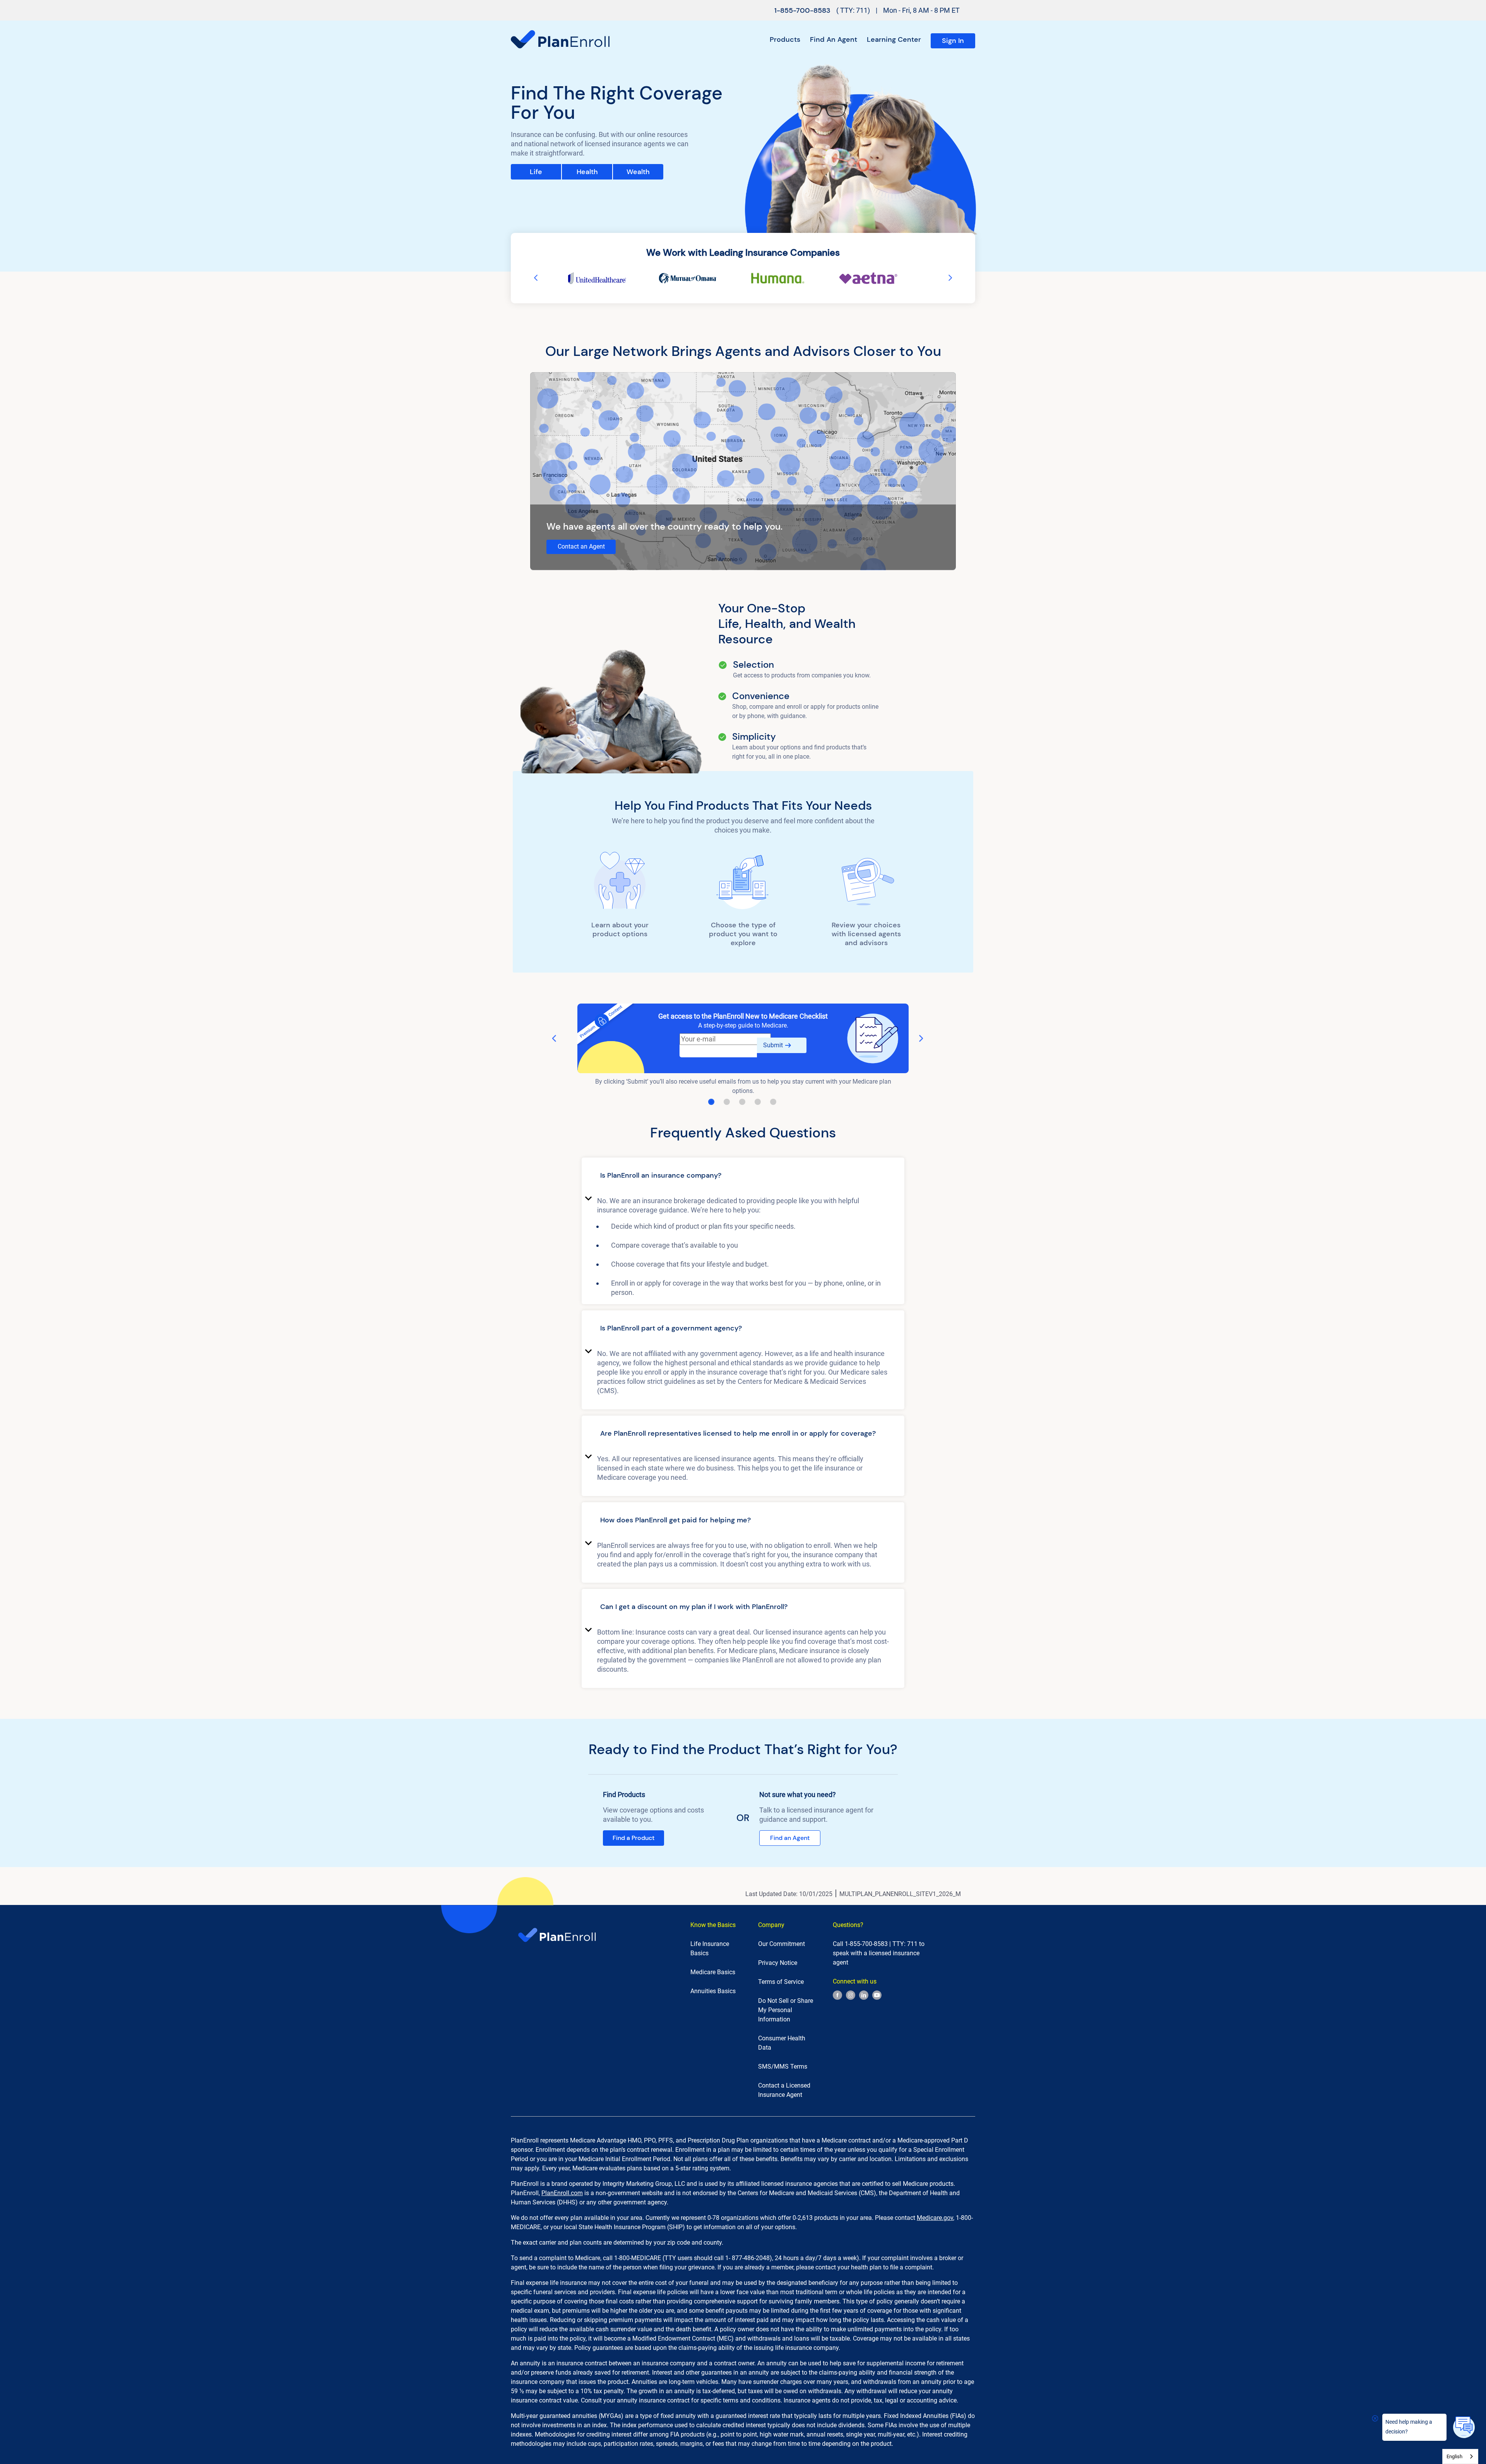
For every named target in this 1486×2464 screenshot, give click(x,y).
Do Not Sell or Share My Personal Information (786, 2010)
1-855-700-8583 (802, 10)
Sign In (953, 41)
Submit (773, 1045)
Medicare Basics (713, 1972)
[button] (743, 1177)
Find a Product (633, 1838)
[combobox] (1460, 2456)
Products (785, 40)
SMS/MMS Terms (783, 2066)
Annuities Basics (713, 1991)
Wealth (638, 172)
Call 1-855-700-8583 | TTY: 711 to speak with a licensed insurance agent (879, 1953)
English (1454, 2456)
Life (536, 172)
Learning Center (894, 40)
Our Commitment (782, 1944)
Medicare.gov (935, 2218)
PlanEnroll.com (562, 2193)
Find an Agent (834, 40)
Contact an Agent (581, 546)
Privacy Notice (778, 1963)
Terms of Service (781, 1982)
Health (587, 172)
